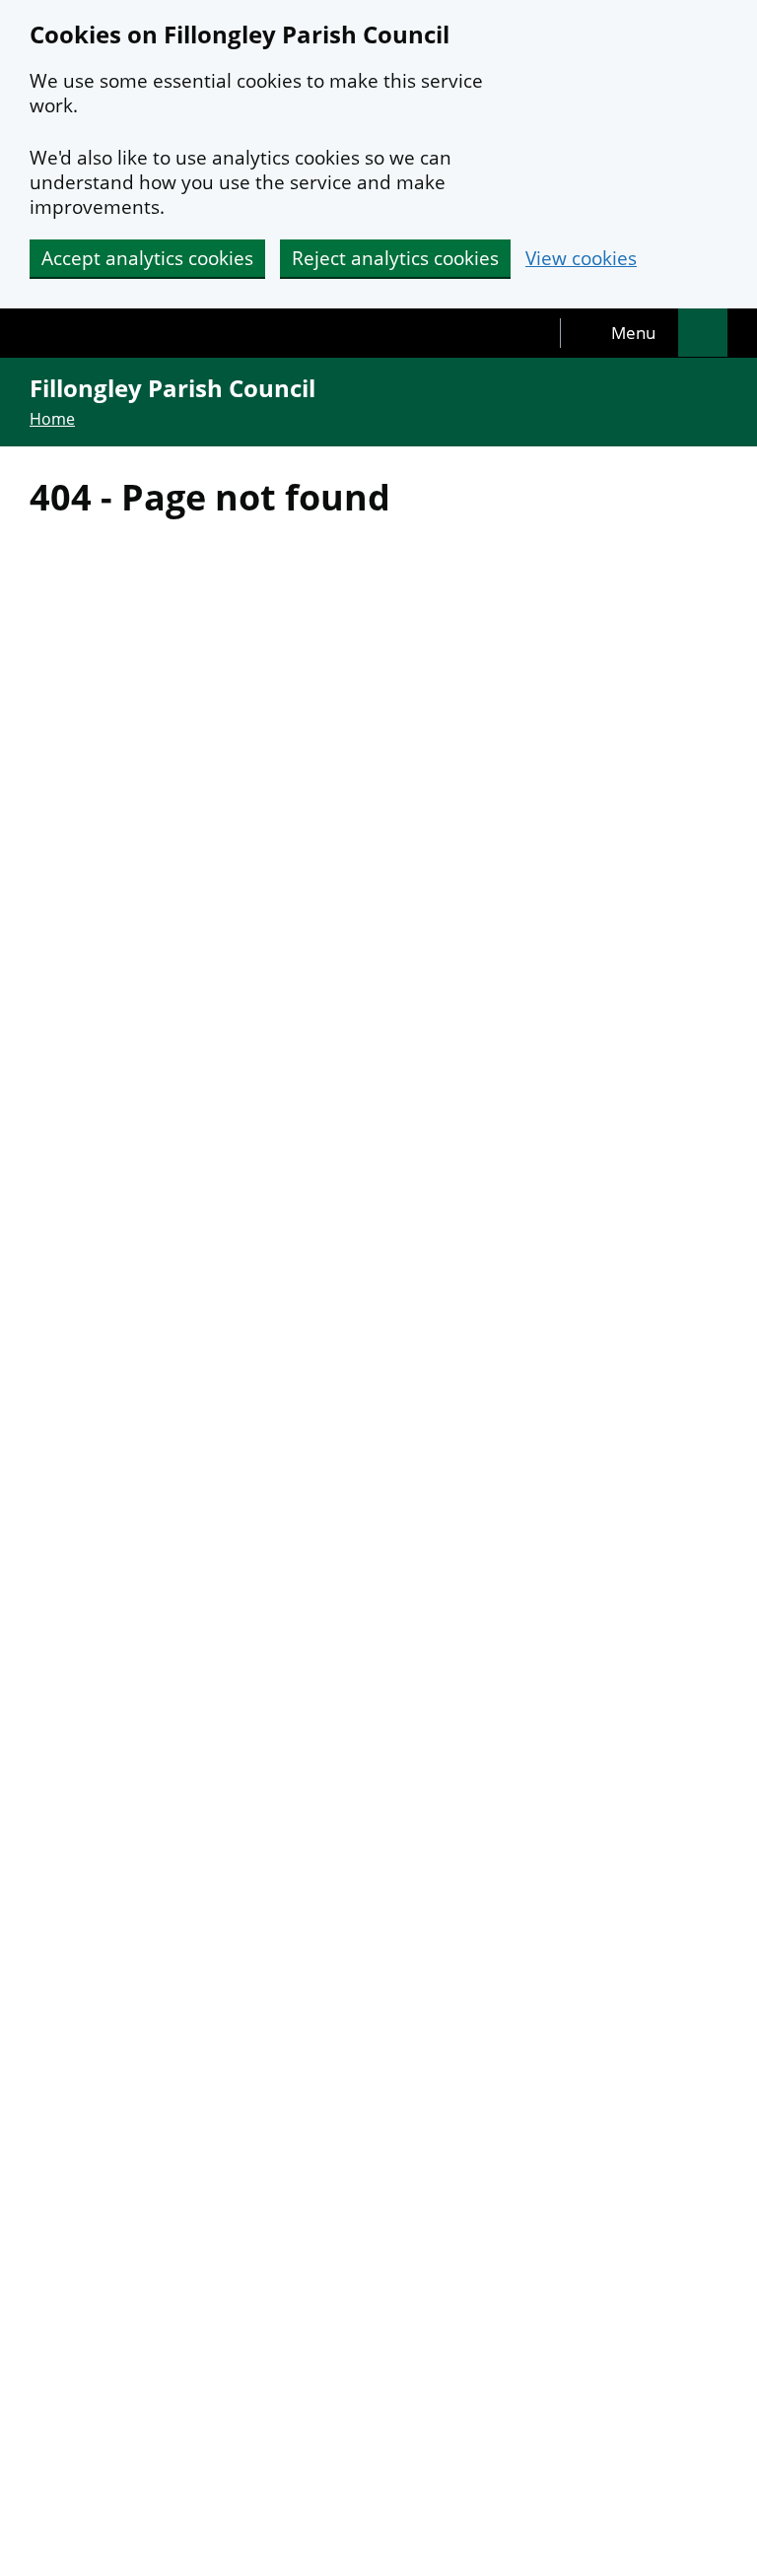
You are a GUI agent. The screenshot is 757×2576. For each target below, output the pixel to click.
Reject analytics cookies (395, 258)
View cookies (581, 259)
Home (52, 419)
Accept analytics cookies (147, 258)
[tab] (620, 333)
